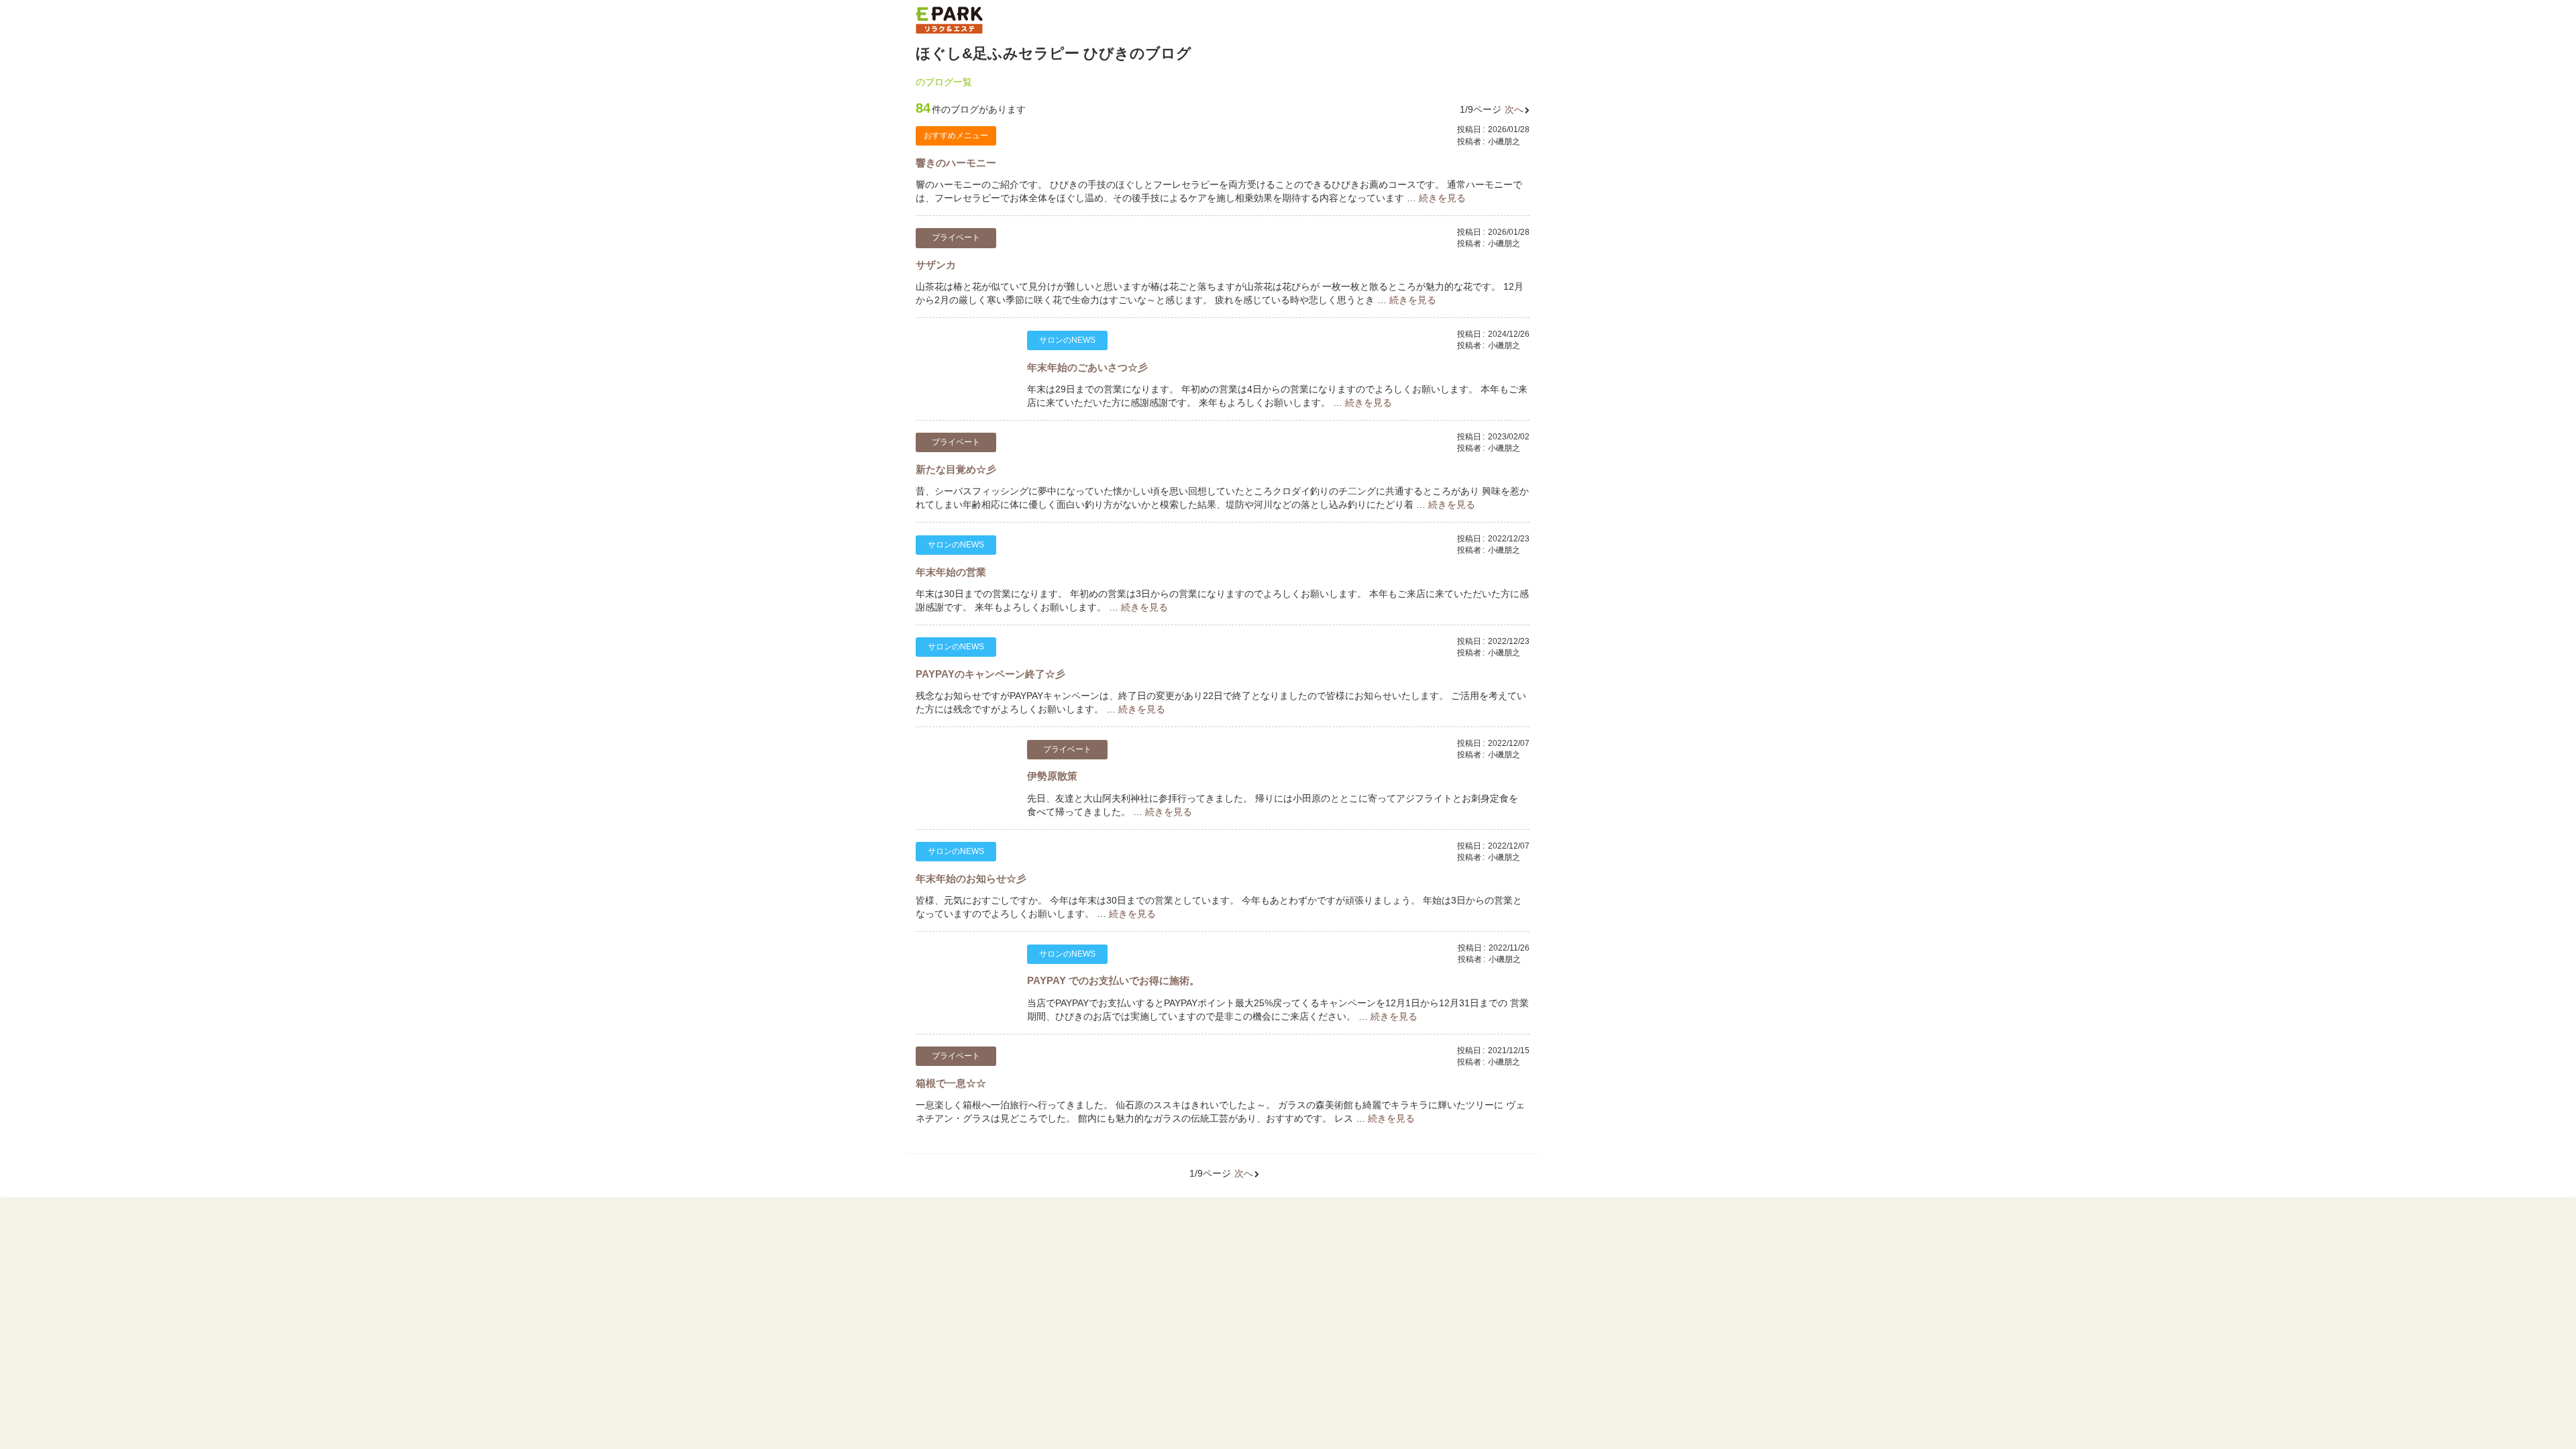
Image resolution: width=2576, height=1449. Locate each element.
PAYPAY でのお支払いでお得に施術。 (1113, 980)
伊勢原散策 (1052, 776)
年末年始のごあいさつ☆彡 (1087, 367)
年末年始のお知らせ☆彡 (971, 878)
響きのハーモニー (956, 163)
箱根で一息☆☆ (951, 1083)
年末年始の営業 (951, 572)
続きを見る (1442, 198)
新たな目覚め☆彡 (956, 469)
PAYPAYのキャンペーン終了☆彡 (990, 674)
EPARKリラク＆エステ (949, 20)
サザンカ (936, 265)
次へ (1514, 109)
